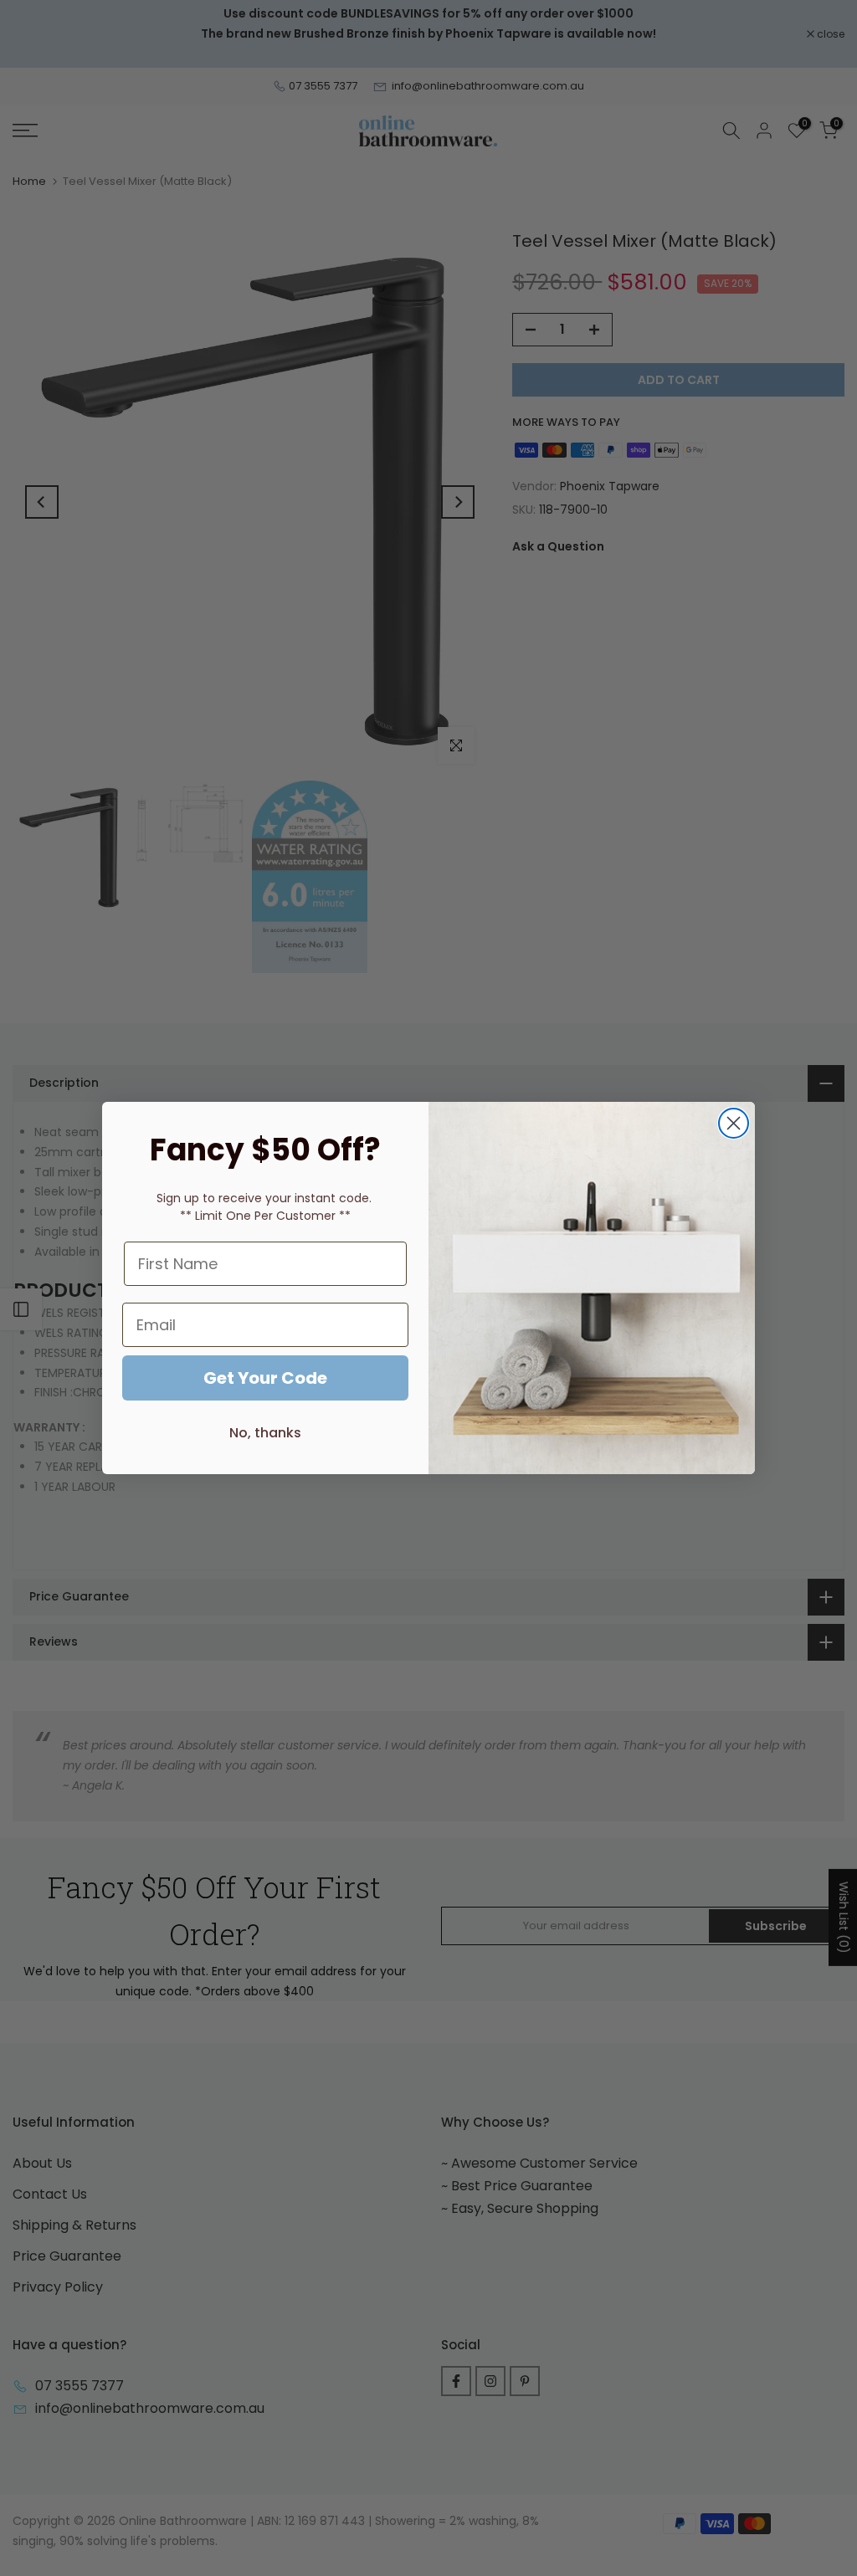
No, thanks (265, 1433)
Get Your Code (265, 1378)
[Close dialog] (734, 1123)
